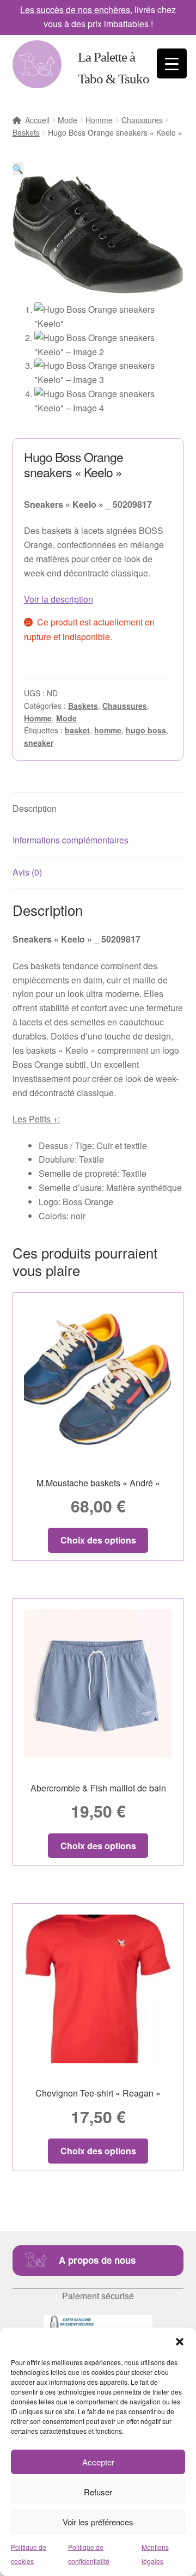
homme (108, 730)
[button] (180, 2341)
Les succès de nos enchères (75, 10)
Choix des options (98, 1540)
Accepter (98, 2462)
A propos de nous (97, 2260)
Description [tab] (35, 808)
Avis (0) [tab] (27, 872)
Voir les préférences (98, 2522)
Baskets (26, 132)
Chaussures (142, 120)
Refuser (98, 2492)
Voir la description (59, 599)
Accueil (37, 120)
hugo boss (146, 730)
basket (77, 730)
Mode (68, 120)
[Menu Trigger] (172, 63)
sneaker (39, 743)
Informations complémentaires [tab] (71, 840)
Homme (99, 120)
